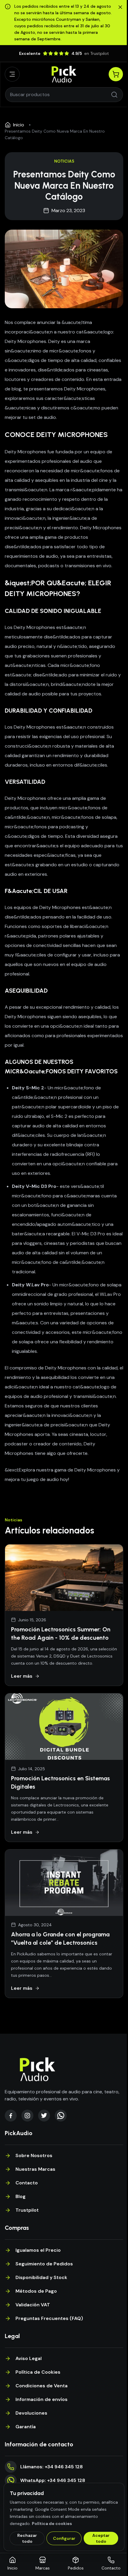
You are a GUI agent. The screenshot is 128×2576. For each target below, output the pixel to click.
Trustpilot (27, 2210)
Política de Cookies (38, 2372)
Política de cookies (52, 2523)
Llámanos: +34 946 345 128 (51, 2467)
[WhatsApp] (61, 2116)
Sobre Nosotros (34, 2155)
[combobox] (60, 95)
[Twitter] (44, 2116)
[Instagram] (27, 2116)
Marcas (43, 2568)
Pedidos (76, 2568)
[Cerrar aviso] (120, 7)
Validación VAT (33, 2305)
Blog (21, 2196)
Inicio (19, 125)
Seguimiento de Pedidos (44, 2264)
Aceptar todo (101, 2538)
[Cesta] (116, 74)
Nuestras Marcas (35, 2169)
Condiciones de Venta (42, 2386)
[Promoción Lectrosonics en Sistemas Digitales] (64, 1727)
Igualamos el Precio (38, 2250)
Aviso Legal (29, 2358)
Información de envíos (42, 2399)
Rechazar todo (27, 2538)
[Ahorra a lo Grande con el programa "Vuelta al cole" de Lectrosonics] (64, 1883)
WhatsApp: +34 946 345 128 (53, 2480)
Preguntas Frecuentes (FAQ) (49, 2318)
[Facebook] (11, 2116)
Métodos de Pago (36, 2291)
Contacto (27, 2183)
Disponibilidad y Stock (41, 2277)
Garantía (26, 2427)
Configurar (64, 2538)
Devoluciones (31, 2413)
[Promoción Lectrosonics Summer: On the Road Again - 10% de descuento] (64, 1578)
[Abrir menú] (12, 74)
